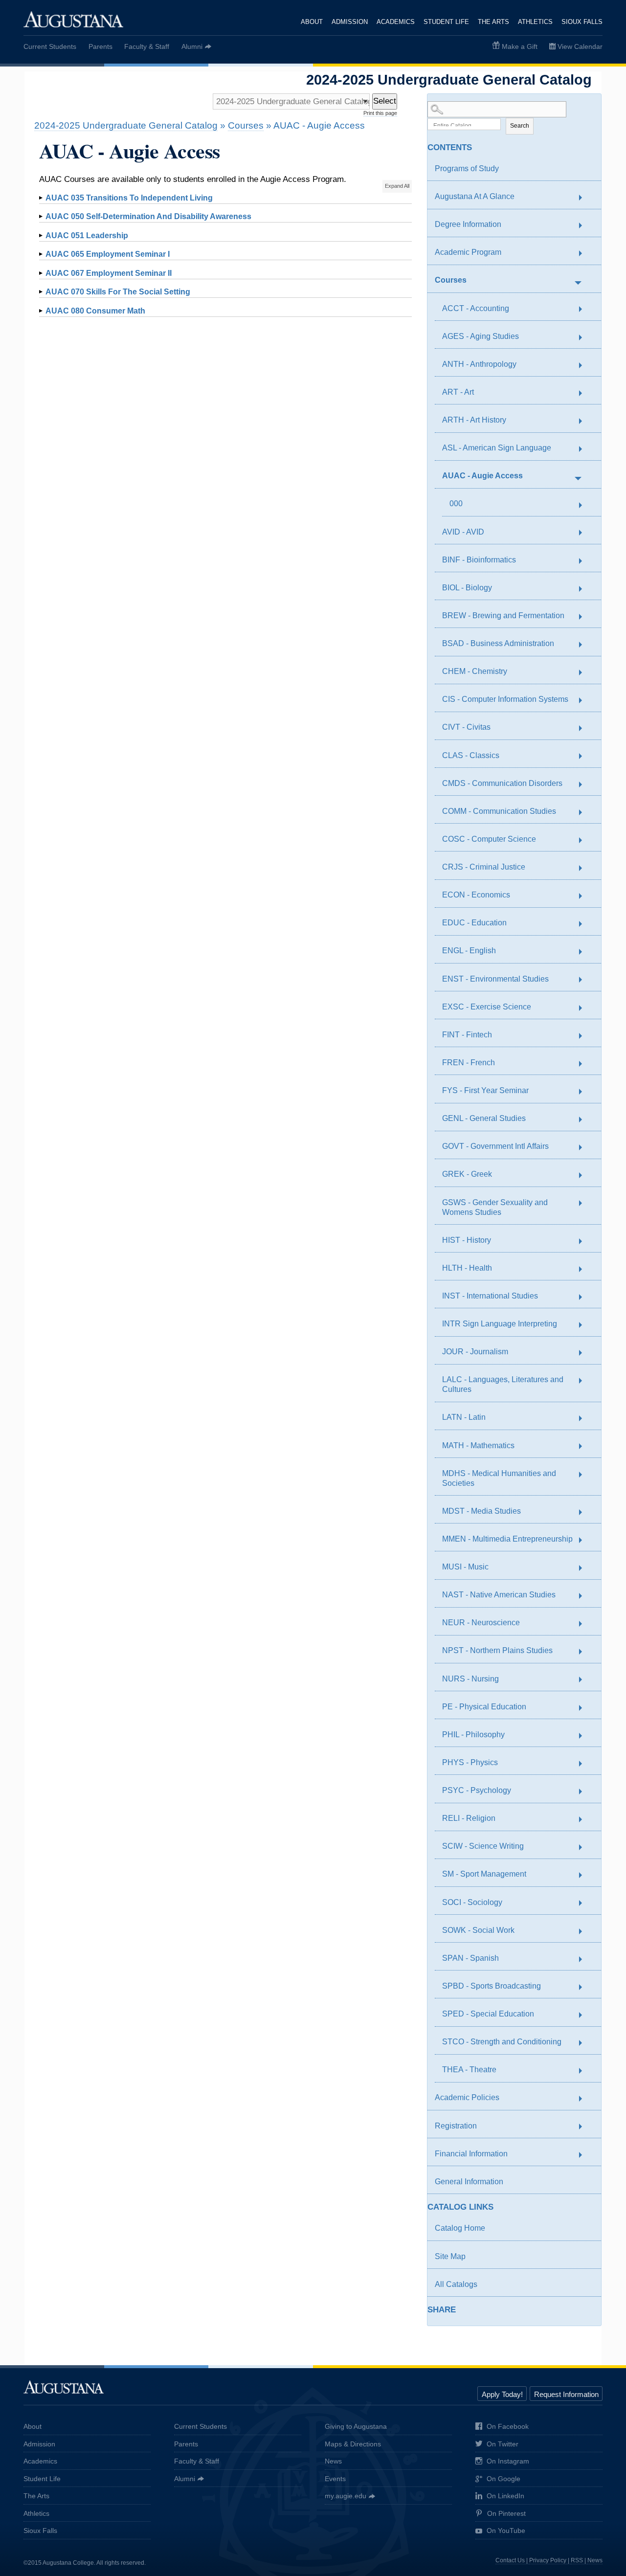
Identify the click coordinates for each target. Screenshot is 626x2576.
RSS (577, 2560)
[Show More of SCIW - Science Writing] (585, 1848)
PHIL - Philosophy (473, 1735)
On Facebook (508, 2426)
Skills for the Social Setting (118, 292)
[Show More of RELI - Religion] (585, 1820)
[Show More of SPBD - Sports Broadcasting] (585, 1987)
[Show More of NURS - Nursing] (585, 1680)
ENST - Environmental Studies (495, 979)
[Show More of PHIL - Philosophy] (585, 1736)
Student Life (446, 22)
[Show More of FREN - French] (585, 1064)
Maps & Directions (353, 2444)
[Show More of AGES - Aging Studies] (585, 337)
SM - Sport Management (484, 1874)
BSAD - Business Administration (498, 643)
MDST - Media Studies (481, 1511)
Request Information (566, 2394)
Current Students (50, 46)
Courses (451, 280)
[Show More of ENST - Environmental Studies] (585, 980)
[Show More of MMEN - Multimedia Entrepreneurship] (585, 1540)
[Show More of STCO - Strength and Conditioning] (585, 2043)
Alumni (192, 46)
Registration (456, 2126)
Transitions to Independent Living (129, 198)
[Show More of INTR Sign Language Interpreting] (585, 1325)
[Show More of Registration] (585, 2127)
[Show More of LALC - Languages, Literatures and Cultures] (585, 1381)
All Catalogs (456, 2284)
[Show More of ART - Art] (585, 393)
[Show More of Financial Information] (585, 2155)
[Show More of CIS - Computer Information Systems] (585, 701)
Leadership (87, 235)
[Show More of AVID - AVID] (585, 533)
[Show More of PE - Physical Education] (585, 1708)
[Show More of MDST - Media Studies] (585, 1512)
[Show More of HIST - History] (585, 1241)
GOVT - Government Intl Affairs (495, 1146)
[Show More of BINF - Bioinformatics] (585, 561)
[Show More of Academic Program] (585, 254)
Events (335, 2479)
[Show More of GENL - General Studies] (585, 1120)
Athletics (535, 22)
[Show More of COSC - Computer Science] (585, 840)
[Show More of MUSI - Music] (585, 1568)
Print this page (380, 113)
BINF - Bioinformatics (479, 560)
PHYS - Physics (470, 1762)
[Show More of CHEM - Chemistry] (585, 673)
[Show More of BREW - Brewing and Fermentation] (585, 617)
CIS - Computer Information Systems (505, 699)
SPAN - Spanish (470, 1958)
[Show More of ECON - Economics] (585, 896)
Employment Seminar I (108, 254)
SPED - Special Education (488, 2014)
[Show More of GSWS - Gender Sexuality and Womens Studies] (585, 1204)
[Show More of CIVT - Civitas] (585, 729)
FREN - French (469, 1063)
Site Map (450, 2256)
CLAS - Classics (471, 755)
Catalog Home (460, 2228)
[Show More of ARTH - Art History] (585, 421)
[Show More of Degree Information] (585, 226)
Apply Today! (502, 2394)
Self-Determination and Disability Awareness (148, 216)
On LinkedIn (505, 2496)
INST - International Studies (490, 1296)
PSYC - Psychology (477, 1790)
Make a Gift (520, 46)
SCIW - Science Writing (483, 1846)
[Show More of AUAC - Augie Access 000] (578, 477)
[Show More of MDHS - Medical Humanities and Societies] (585, 1475)
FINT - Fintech (467, 1035)
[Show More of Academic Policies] (585, 2099)
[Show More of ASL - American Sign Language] (585, 449)
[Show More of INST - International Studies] (585, 1297)
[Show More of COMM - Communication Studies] (585, 812)
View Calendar (580, 46)
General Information (469, 2182)
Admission (350, 22)
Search (520, 126)
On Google (503, 2479)
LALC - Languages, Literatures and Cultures (503, 1384)
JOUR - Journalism (475, 1352)
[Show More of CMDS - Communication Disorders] (585, 784)
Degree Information (468, 224)
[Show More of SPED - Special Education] (585, 2015)
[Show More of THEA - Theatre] (585, 2071)
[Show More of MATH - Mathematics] (585, 1447)
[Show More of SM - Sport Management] (585, 1876)
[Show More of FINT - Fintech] (585, 1036)
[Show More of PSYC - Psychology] (585, 1792)
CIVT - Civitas (466, 727)
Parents (101, 46)
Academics (396, 22)
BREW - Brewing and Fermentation (503, 616)
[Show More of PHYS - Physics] (585, 1764)
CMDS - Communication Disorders (502, 783)
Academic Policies (467, 2097)
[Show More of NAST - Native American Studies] (585, 1596)
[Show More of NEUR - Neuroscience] (585, 1624)
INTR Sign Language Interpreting (500, 1324)
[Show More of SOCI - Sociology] (585, 1904)
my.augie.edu (346, 2496)
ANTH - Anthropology (479, 364)
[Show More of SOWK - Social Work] (585, 1931)
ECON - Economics (476, 895)
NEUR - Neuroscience (481, 1623)
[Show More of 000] (585, 506)
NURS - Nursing (470, 1679)
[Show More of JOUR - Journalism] (585, 1353)
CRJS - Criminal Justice (484, 867)
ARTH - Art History (474, 420)
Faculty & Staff (147, 46)
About (312, 22)
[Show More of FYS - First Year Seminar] (585, 1092)
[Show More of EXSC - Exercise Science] (585, 1008)
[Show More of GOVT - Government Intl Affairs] (585, 1148)
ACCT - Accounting (476, 308)
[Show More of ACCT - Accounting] (585, 310)
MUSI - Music (465, 1567)
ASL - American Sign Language (497, 448)
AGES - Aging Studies (481, 336)
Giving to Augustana (356, 2426)
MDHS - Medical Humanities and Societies (499, 1478)
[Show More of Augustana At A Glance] (585, 198)
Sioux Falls (582, 22)
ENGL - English (469, 951)
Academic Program (468, 252)
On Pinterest (506, 2513)
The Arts (493, 22)
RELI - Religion (469, 1818)
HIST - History (467, 1240)
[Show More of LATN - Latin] (585, 1419)
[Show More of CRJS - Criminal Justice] (585, 868)
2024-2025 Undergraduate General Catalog (126, 125)
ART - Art (458, 392)
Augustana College (73, 19)
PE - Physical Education (484, 1707)
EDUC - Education (474, 923)
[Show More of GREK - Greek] (585, 1176)
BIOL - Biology (467, 588)
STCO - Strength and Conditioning (502, 2042)
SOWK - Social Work (478, 1930)
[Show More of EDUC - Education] (585, 924)
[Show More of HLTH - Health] (585, 1269)
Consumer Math (95, 311)
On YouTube (506, 2531)
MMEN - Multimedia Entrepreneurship (507, 1539)
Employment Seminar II (109, 273)
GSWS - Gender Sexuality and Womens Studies (495, 1207)
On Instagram (508, 2461)
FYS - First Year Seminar (485, 1090)
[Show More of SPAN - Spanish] (585, 1959)
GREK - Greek (467, 1174)
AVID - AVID (463, 532)
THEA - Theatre (469, 2070)
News (333, 2461)
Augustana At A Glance (475, 196)
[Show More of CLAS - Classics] (585, 757)
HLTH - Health (467, 1268)
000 (456, 504)
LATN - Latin (464, 1417)
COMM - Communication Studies (499, 811)
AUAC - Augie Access (482, 476)
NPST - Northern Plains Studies (497, 1650)
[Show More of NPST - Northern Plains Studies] (585, 1652)
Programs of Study (467, 168)
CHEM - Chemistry (475, 671)
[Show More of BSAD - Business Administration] (585, 645)
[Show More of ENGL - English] (585, 952)
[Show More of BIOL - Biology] (585, 589)
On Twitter (503, 2444)
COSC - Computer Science (489, 839)
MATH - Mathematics (478, 1445)
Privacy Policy (548, 2560)
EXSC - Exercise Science (487, 1007)
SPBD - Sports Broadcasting (492, 1986)
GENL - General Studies (484, 1118)
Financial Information (471, 2154)
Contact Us (510, 2560)
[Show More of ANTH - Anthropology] (585, 365)
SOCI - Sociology (472, 1902)
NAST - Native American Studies (499, 1595)
